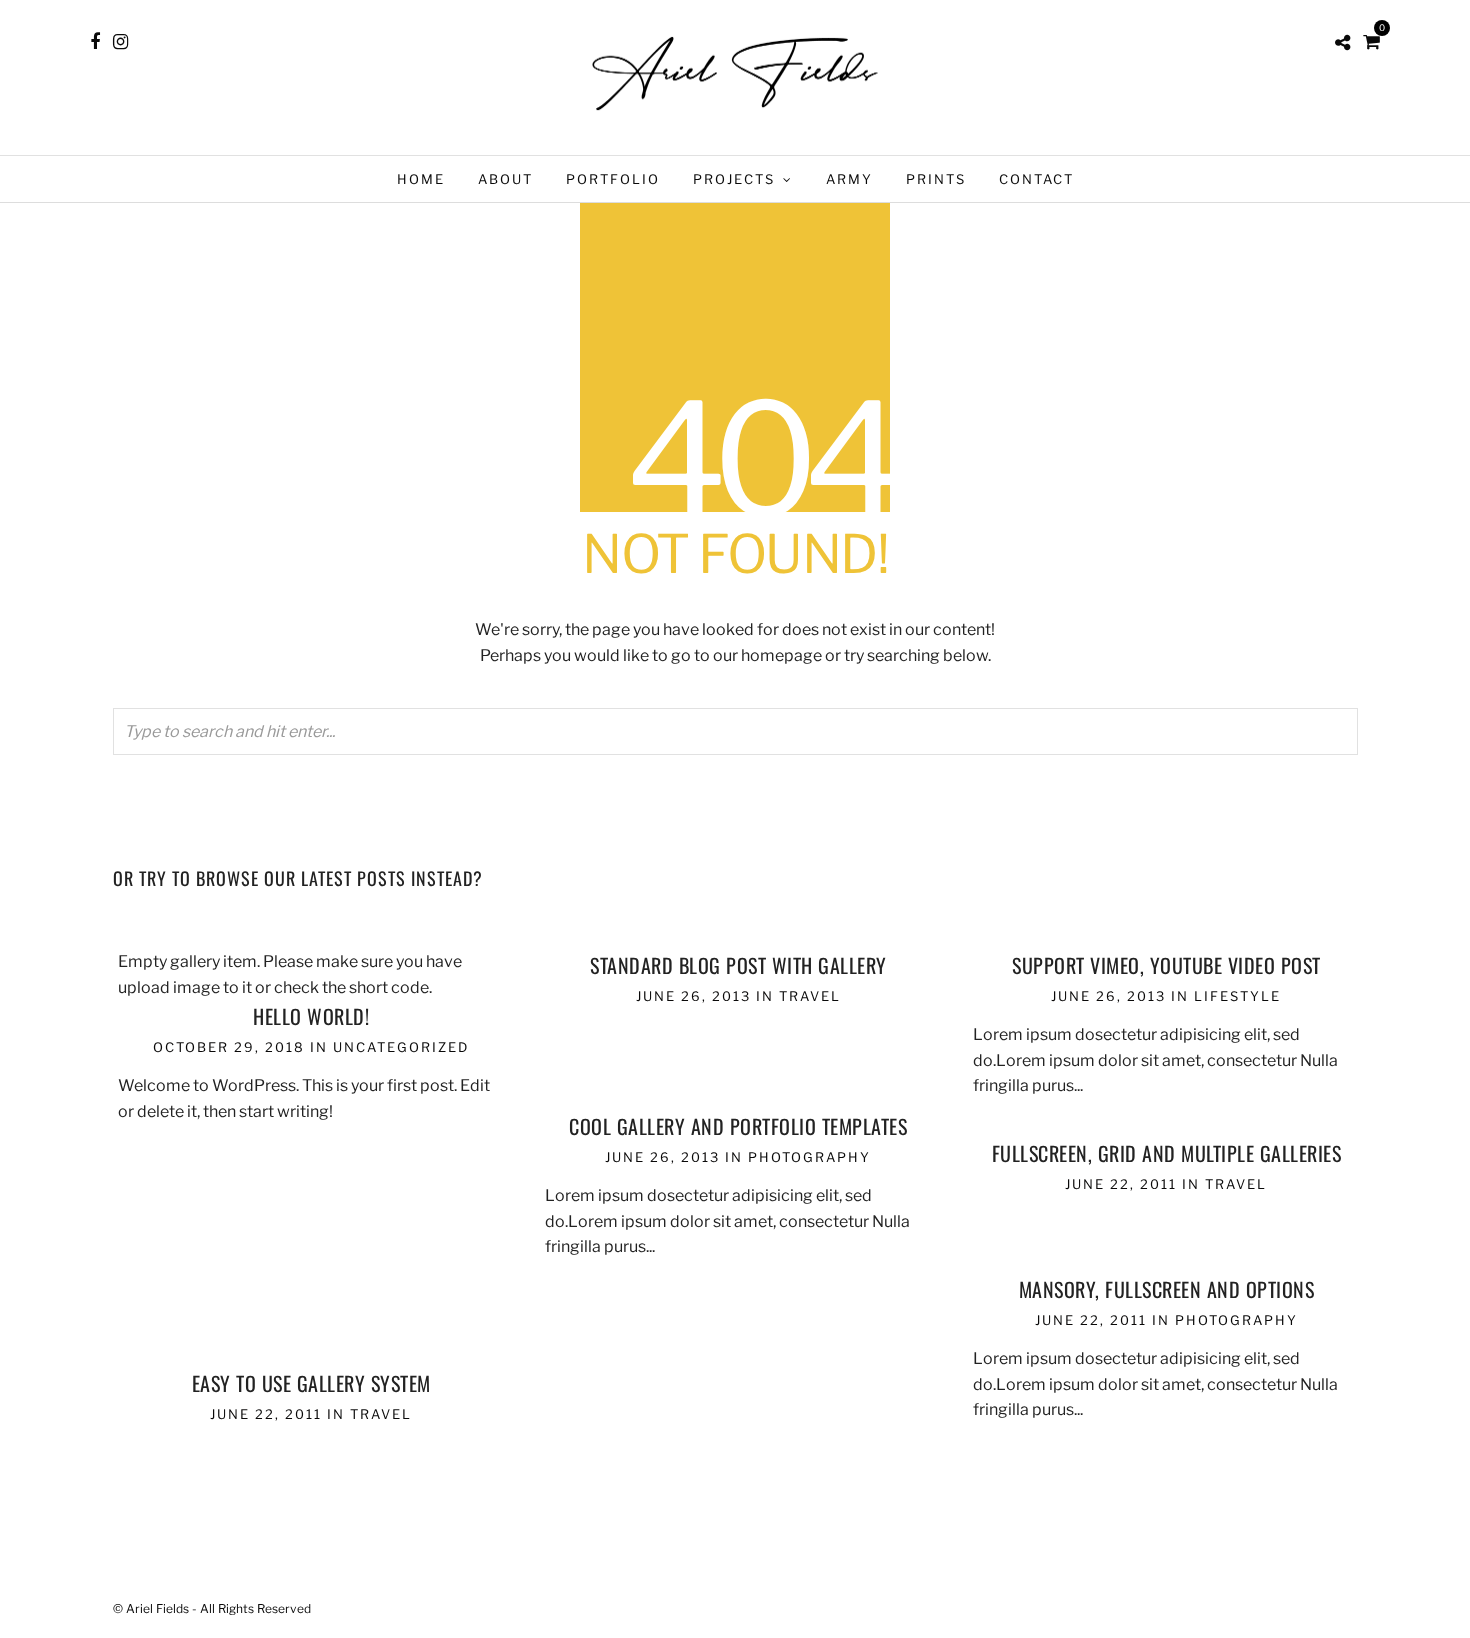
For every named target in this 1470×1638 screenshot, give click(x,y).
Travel (810, 996)
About (505, 179)
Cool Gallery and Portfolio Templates (738, 1126)
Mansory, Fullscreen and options (1167, 1289)
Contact (1036, 179)
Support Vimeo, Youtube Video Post (1166, 965)
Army (849, 179)
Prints (936, 179)
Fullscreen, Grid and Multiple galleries (1167, 1153)
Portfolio (613, 179)
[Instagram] (120, 42)
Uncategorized (401, 1047)
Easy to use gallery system (311, 1383)
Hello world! (311, 1016)
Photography (809, 1157)
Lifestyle (1237, 996)
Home (421, 179)
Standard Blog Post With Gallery (738, 965)
